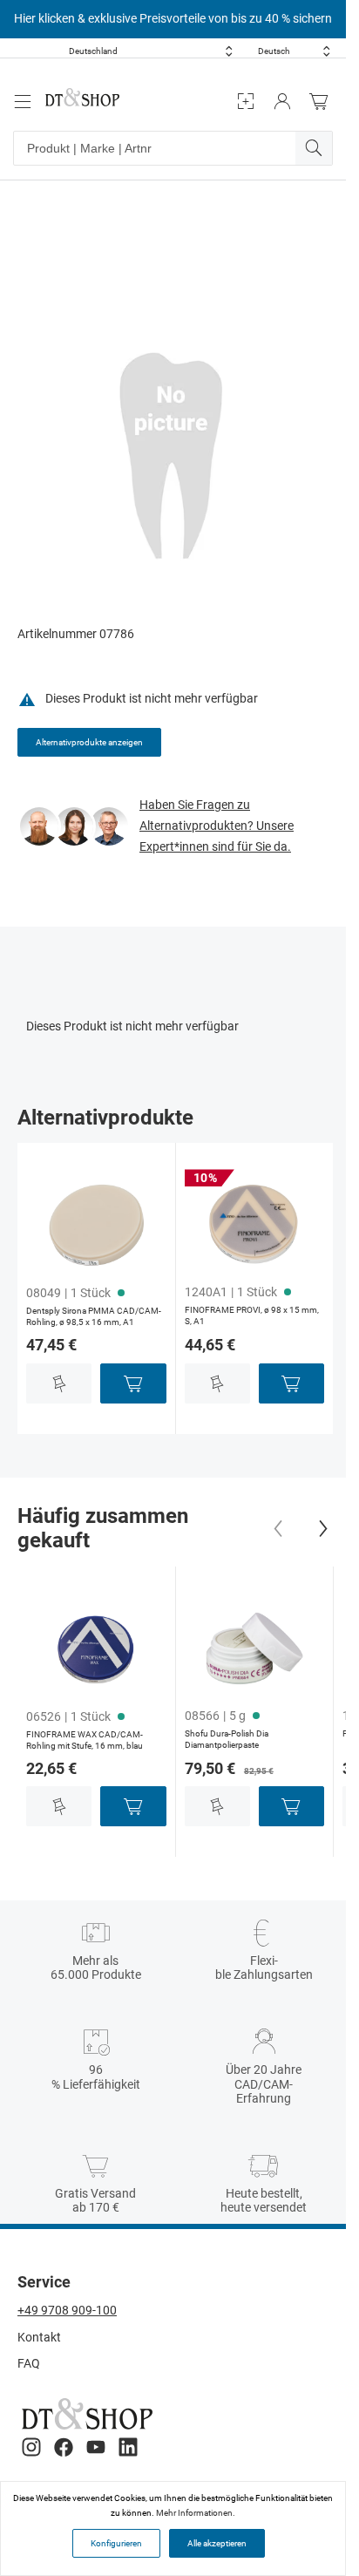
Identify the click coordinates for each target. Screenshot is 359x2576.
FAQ (29, 2363)
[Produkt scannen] (246, 102)
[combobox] (151, 51)
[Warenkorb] (323, 102)
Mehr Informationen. (196, 2513)
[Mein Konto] (282, 102)
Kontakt (39, 2337)
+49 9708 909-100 (67, 2310)
